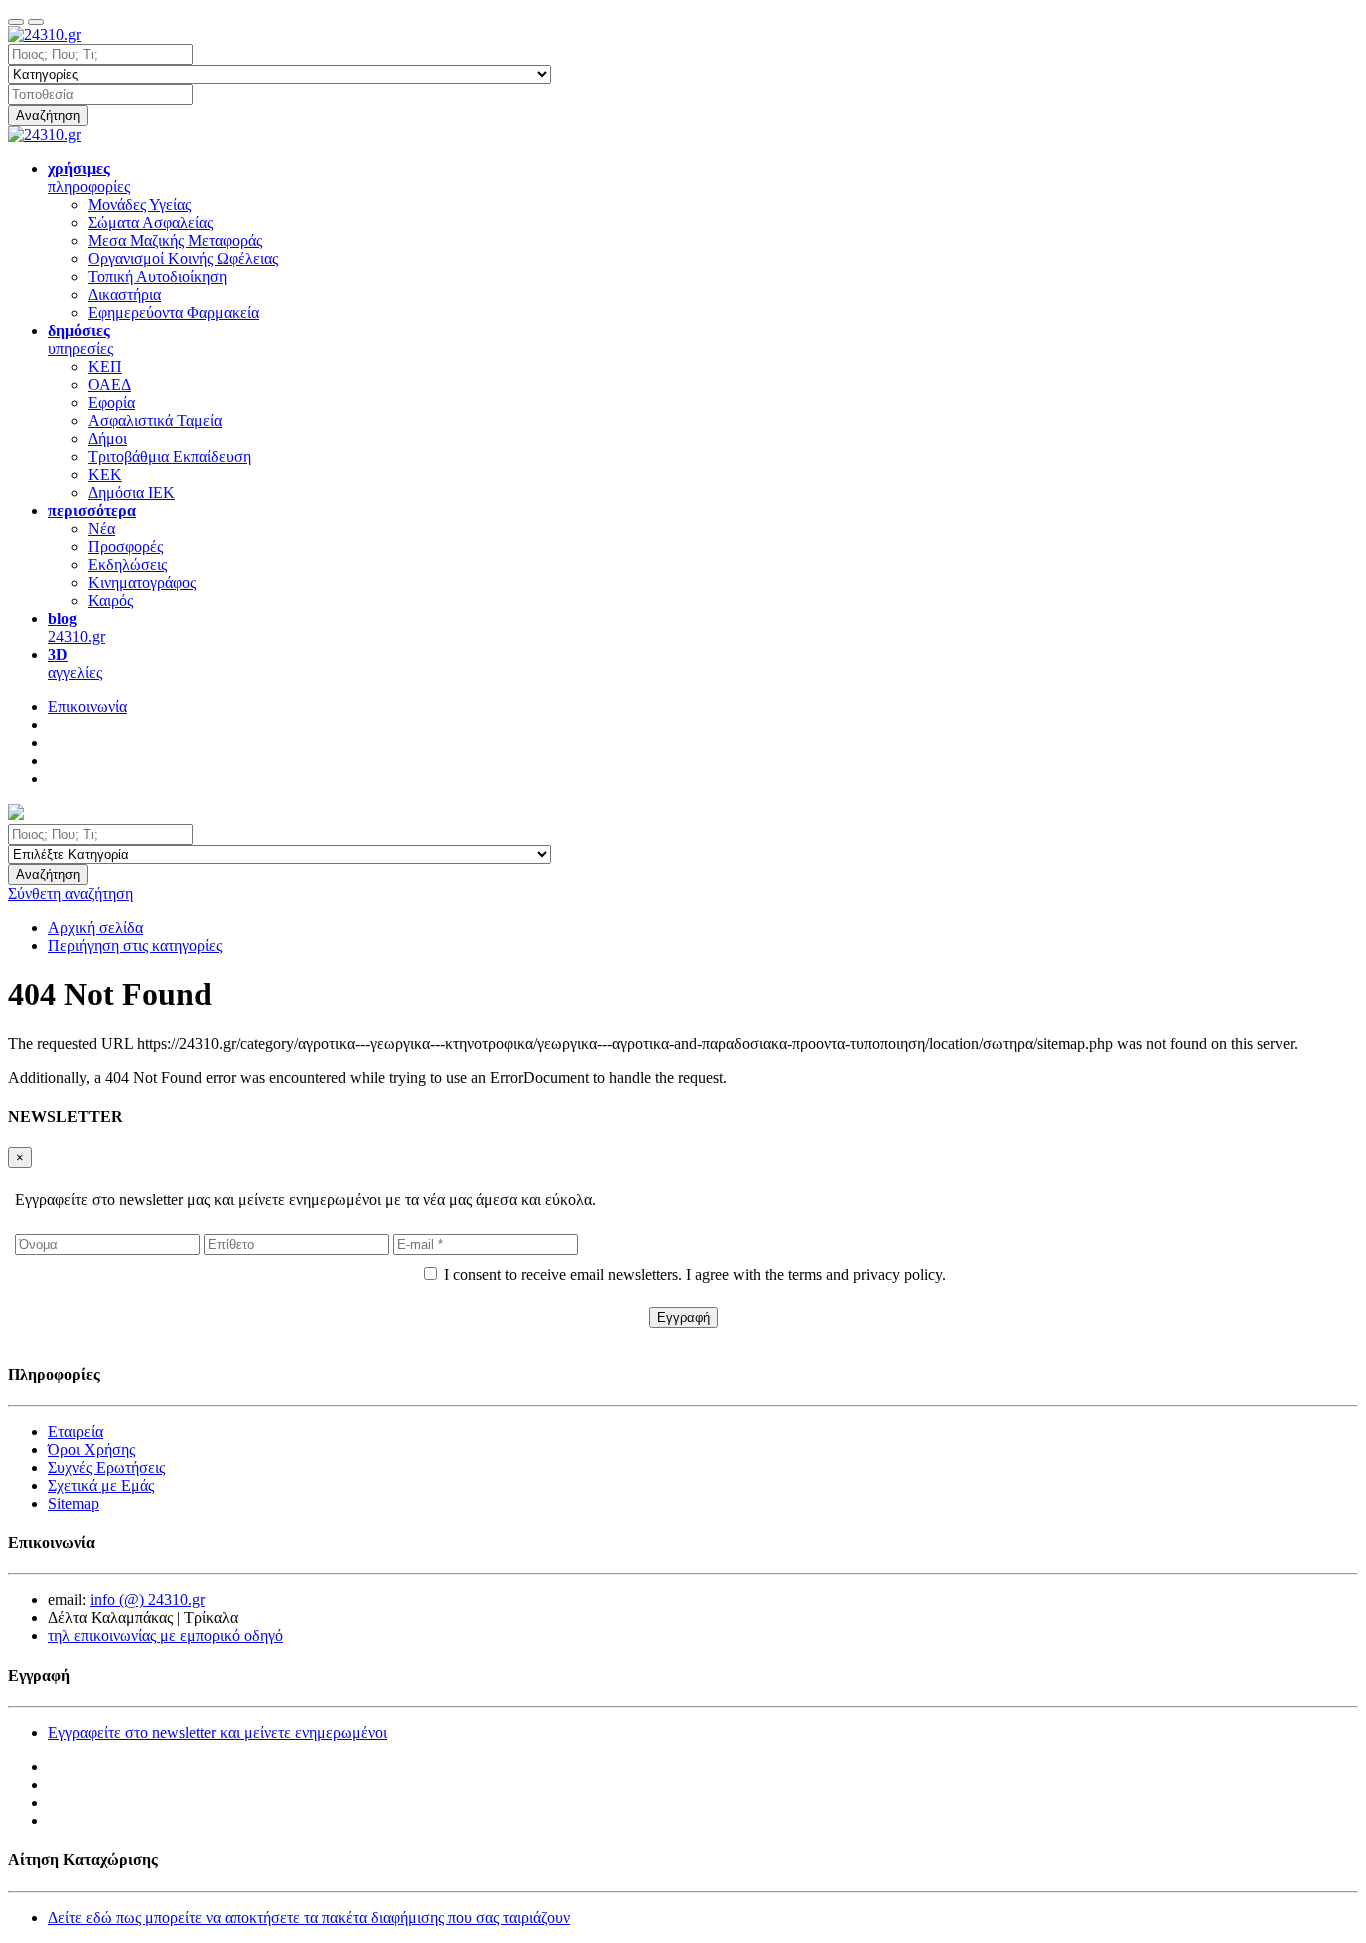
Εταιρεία (75, 1431)
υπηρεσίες (80, 339)
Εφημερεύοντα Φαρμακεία (173, 312)
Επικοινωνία (87, 706)
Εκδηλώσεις (127, 564)
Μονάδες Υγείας (139, 204)
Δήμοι (107, 438)
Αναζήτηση (48, 115)
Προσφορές (125, 546)
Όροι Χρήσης (91, 1449)
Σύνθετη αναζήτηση (70, 893)
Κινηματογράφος (142, 582)
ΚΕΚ (105, 474)
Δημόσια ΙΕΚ (131, 492)
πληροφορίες (89, 177)
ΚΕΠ (105, 366)
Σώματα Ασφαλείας (150, 222)
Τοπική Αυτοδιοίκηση (157, 276)
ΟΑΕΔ (109, 384)
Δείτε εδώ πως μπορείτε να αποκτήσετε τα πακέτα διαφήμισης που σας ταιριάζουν (309, 1917)
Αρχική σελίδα (95, 927)
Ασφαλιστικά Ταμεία (155, 420)
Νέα (101, 528)
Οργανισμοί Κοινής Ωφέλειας (183, 258)
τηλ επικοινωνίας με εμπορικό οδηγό (165, 1635)
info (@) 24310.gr (147, 1599)
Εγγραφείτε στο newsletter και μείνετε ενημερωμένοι (217, 1732)
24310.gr (76, 627)
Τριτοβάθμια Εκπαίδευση (169, 456)
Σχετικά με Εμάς (101, 1485)
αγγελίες (75, 663)
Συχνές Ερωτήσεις (106, 1467)
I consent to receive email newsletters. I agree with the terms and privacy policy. (695, 1274)
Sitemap (73, 1503)
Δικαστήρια (124, 294)
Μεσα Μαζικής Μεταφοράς (175, 240)
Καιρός (110, 600)
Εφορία (111, 402)
